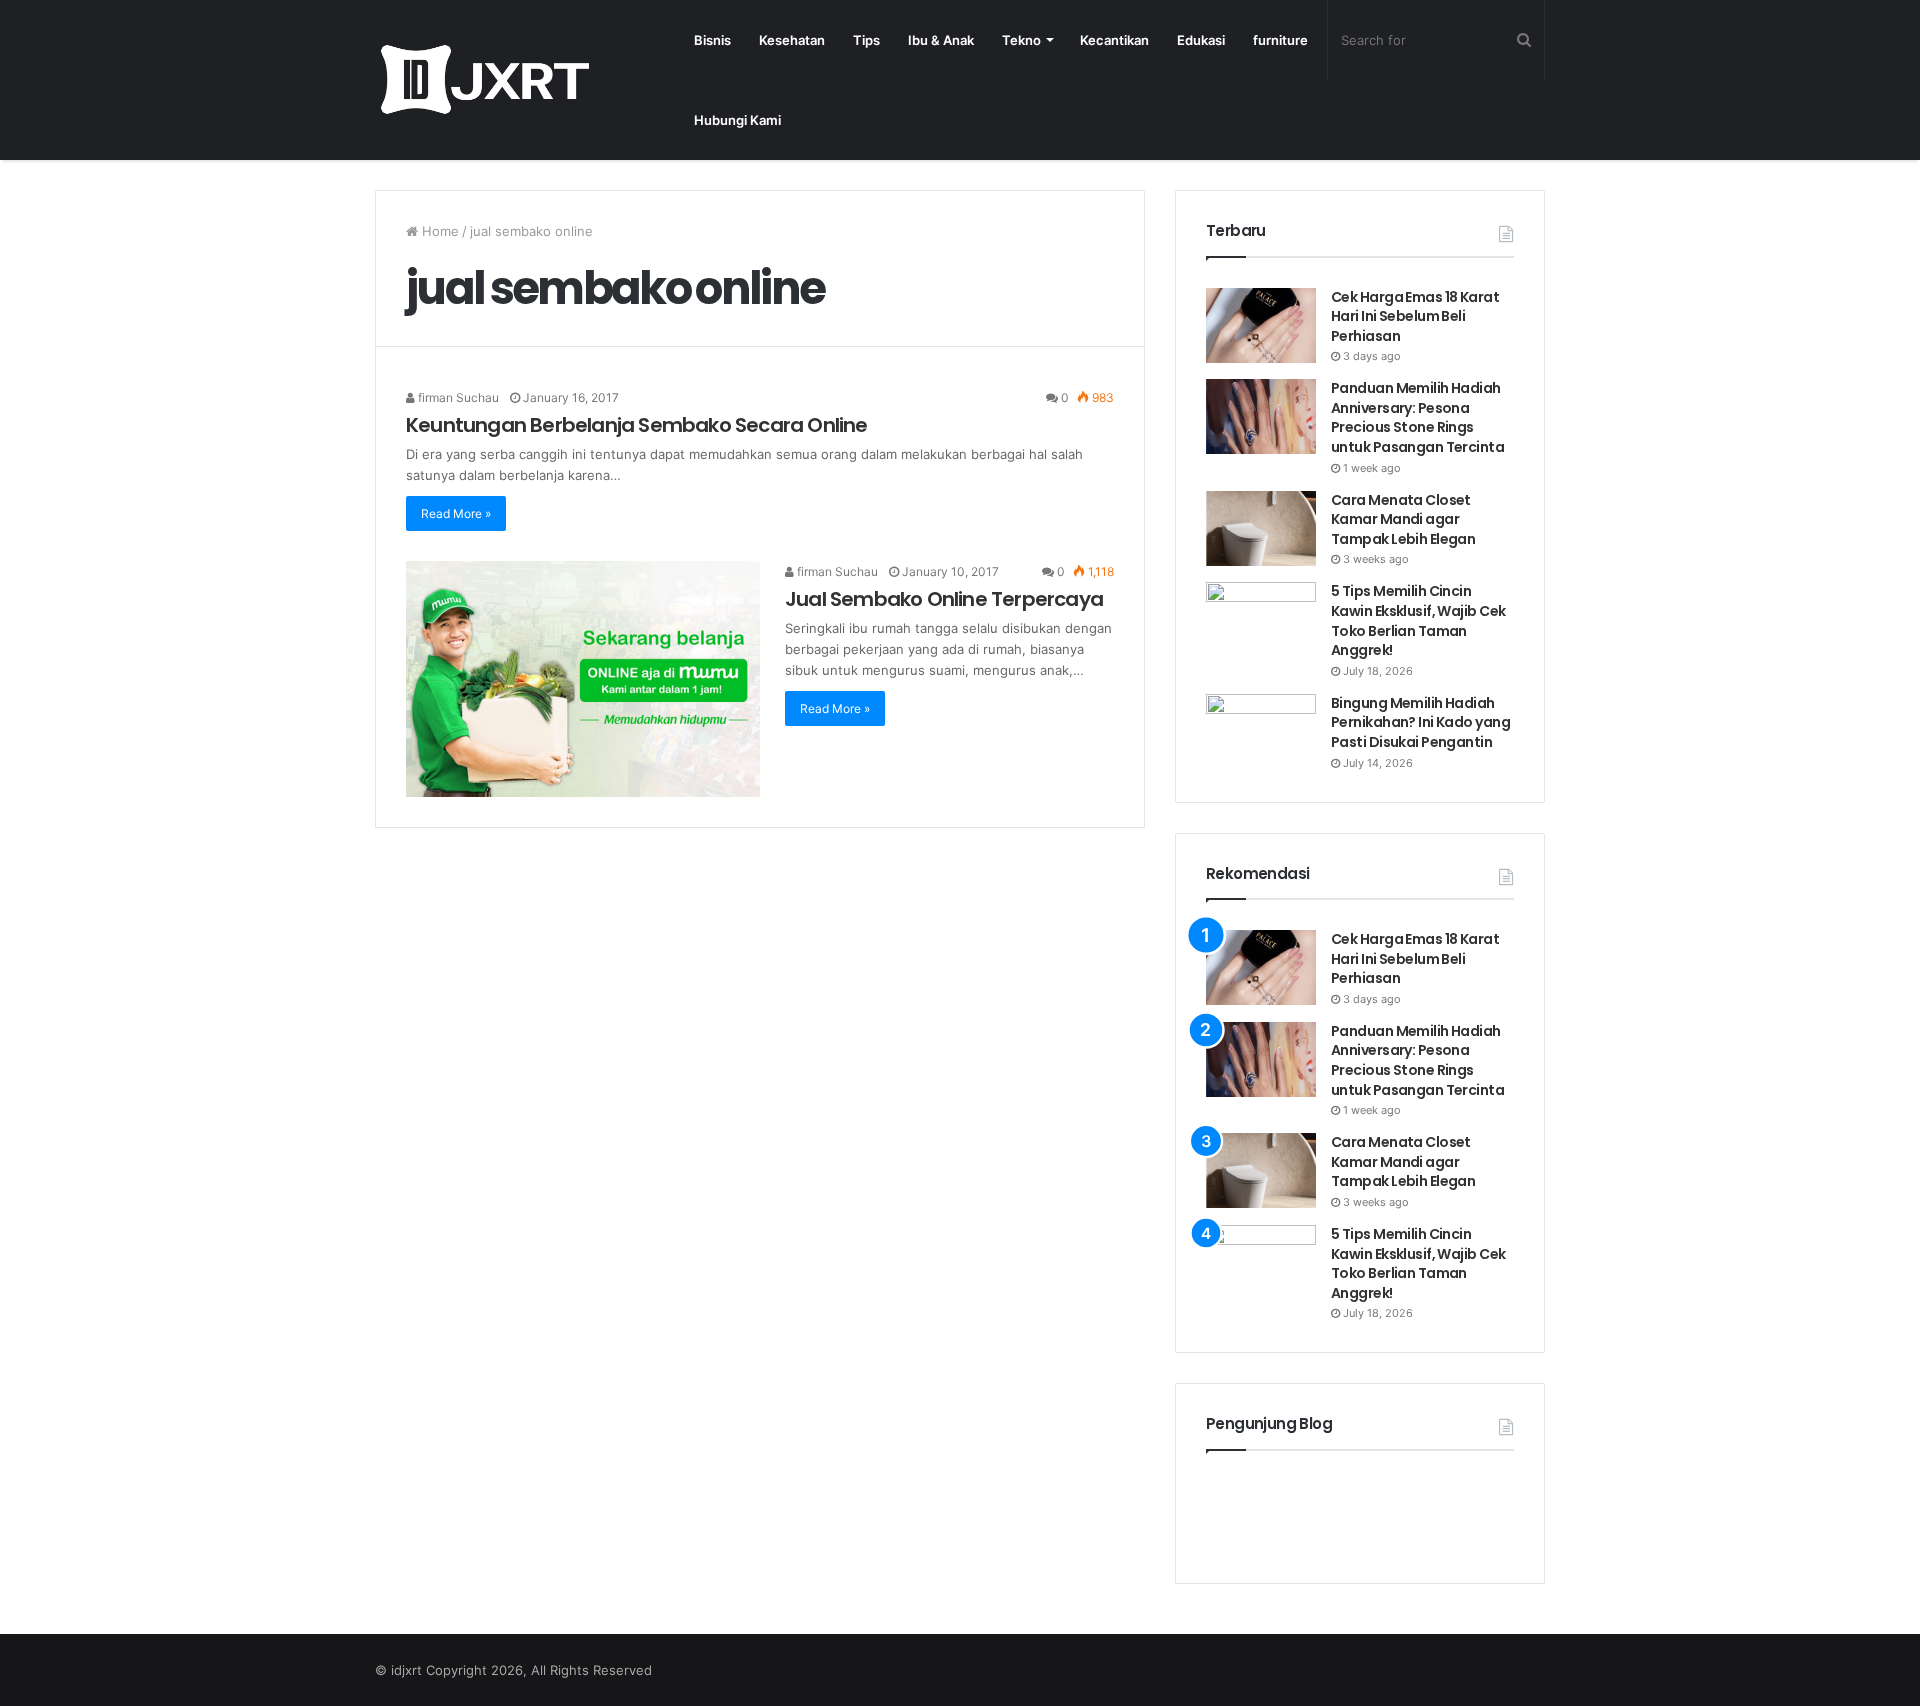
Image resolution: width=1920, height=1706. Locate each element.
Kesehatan (792, 40)
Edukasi (1201, 40)
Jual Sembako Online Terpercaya (944, 599)
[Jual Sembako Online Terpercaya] (583, 679)
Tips (866, 40)
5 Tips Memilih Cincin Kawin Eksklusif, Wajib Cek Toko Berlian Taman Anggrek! (1418, 620)
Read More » (456, 513)
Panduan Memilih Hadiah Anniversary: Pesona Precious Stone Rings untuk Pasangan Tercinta (1419, 417)
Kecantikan (1114, 40)
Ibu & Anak (941, 40)
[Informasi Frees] (484, 79)
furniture (1280, 40)
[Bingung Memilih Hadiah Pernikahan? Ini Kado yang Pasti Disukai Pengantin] (1261, 731)
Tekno (1021, 40)
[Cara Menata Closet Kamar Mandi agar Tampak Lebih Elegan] (1261, 528)
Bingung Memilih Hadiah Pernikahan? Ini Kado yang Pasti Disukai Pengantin (1420, 722)
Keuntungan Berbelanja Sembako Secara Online (637, 425)
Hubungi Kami (737, 120)
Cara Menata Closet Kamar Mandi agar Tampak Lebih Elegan (1403, 519)
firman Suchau (457, 397)
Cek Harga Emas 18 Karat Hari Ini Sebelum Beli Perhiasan (1415, 316)
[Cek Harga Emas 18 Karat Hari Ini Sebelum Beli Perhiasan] (1261, 325)
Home (438, 231)
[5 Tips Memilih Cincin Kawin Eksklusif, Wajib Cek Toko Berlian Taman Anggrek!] (1261, 619)
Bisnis (712, 40)
